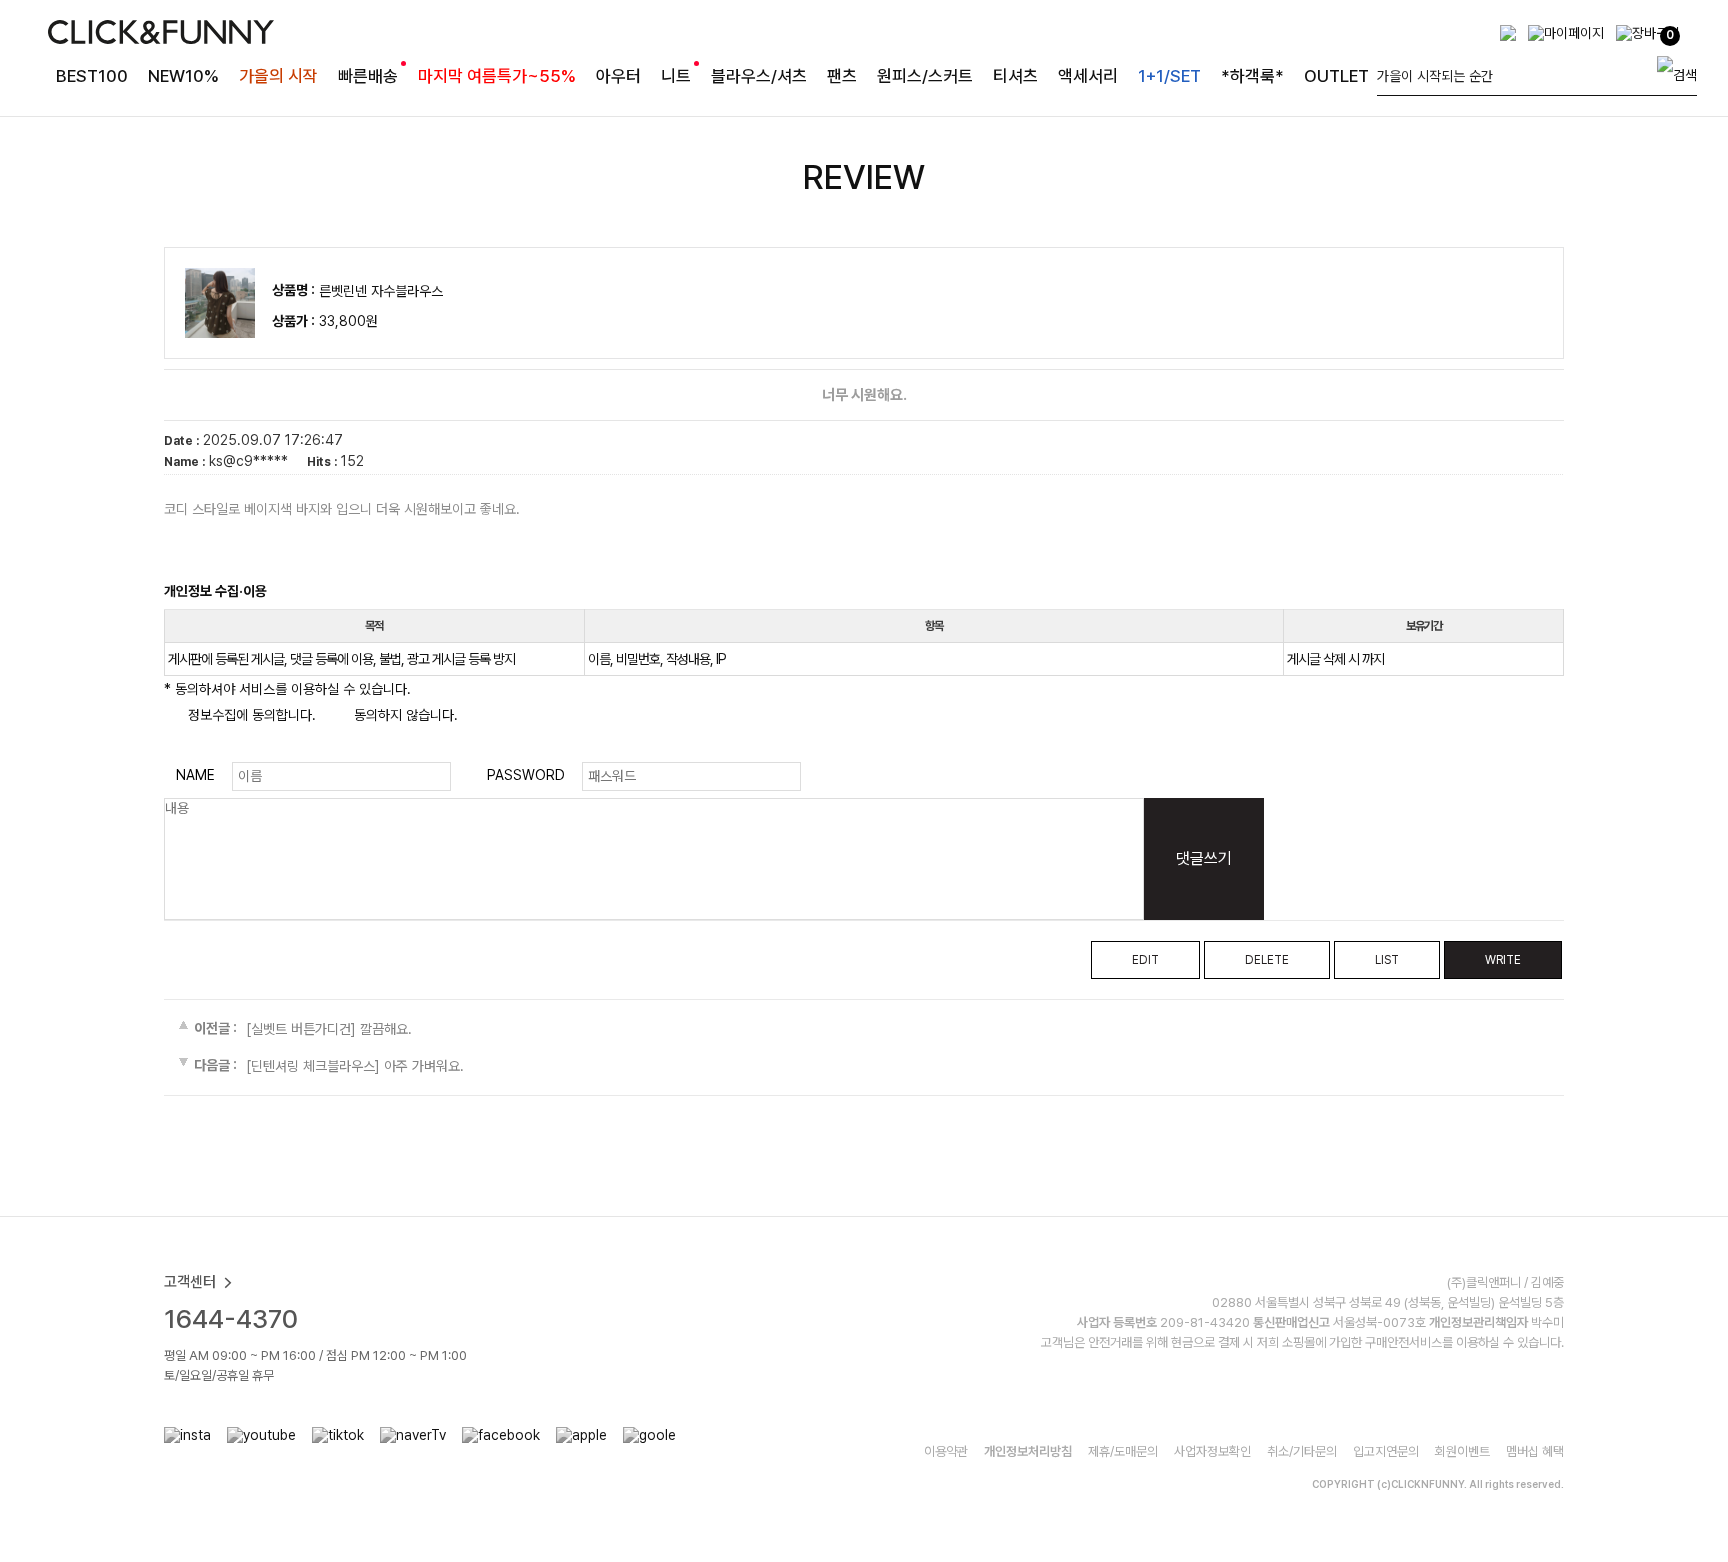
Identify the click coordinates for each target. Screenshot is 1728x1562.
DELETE (1267, 960)
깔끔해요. (386, 1029)
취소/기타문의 (1302, 1451)
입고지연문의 (1386, 1451)
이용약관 (946, 1451)
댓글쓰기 (1204, 858)
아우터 (618, 76)
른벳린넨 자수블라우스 (381, 291)
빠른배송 (368, 76)
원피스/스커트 (925, 76)
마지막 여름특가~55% (497, 76)
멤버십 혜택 (1535, 1451)
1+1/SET (1169, 76)
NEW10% (183, 76)
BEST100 (92, 76)
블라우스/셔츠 (759, 76)
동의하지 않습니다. (404, 715)
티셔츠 (1015, 76)
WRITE (1503, 960)
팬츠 (842, 76)
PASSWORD (526, 775)
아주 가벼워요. (424, 1067)
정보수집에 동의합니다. (250, 715)
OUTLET (1336, 76)
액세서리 (1088, 76)
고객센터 (190, 1282)
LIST (1387, 960)
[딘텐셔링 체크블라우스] (313, 1067)
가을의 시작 (278, 76)
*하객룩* (1252, 76)
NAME (195, 775)
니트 (676, 76)
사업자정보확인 (1212, 1451)
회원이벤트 (1462, 1451)
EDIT (1145, 960)
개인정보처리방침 (1028, 1451)
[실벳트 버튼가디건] (301, 1029)
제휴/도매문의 (1123, 1451)
